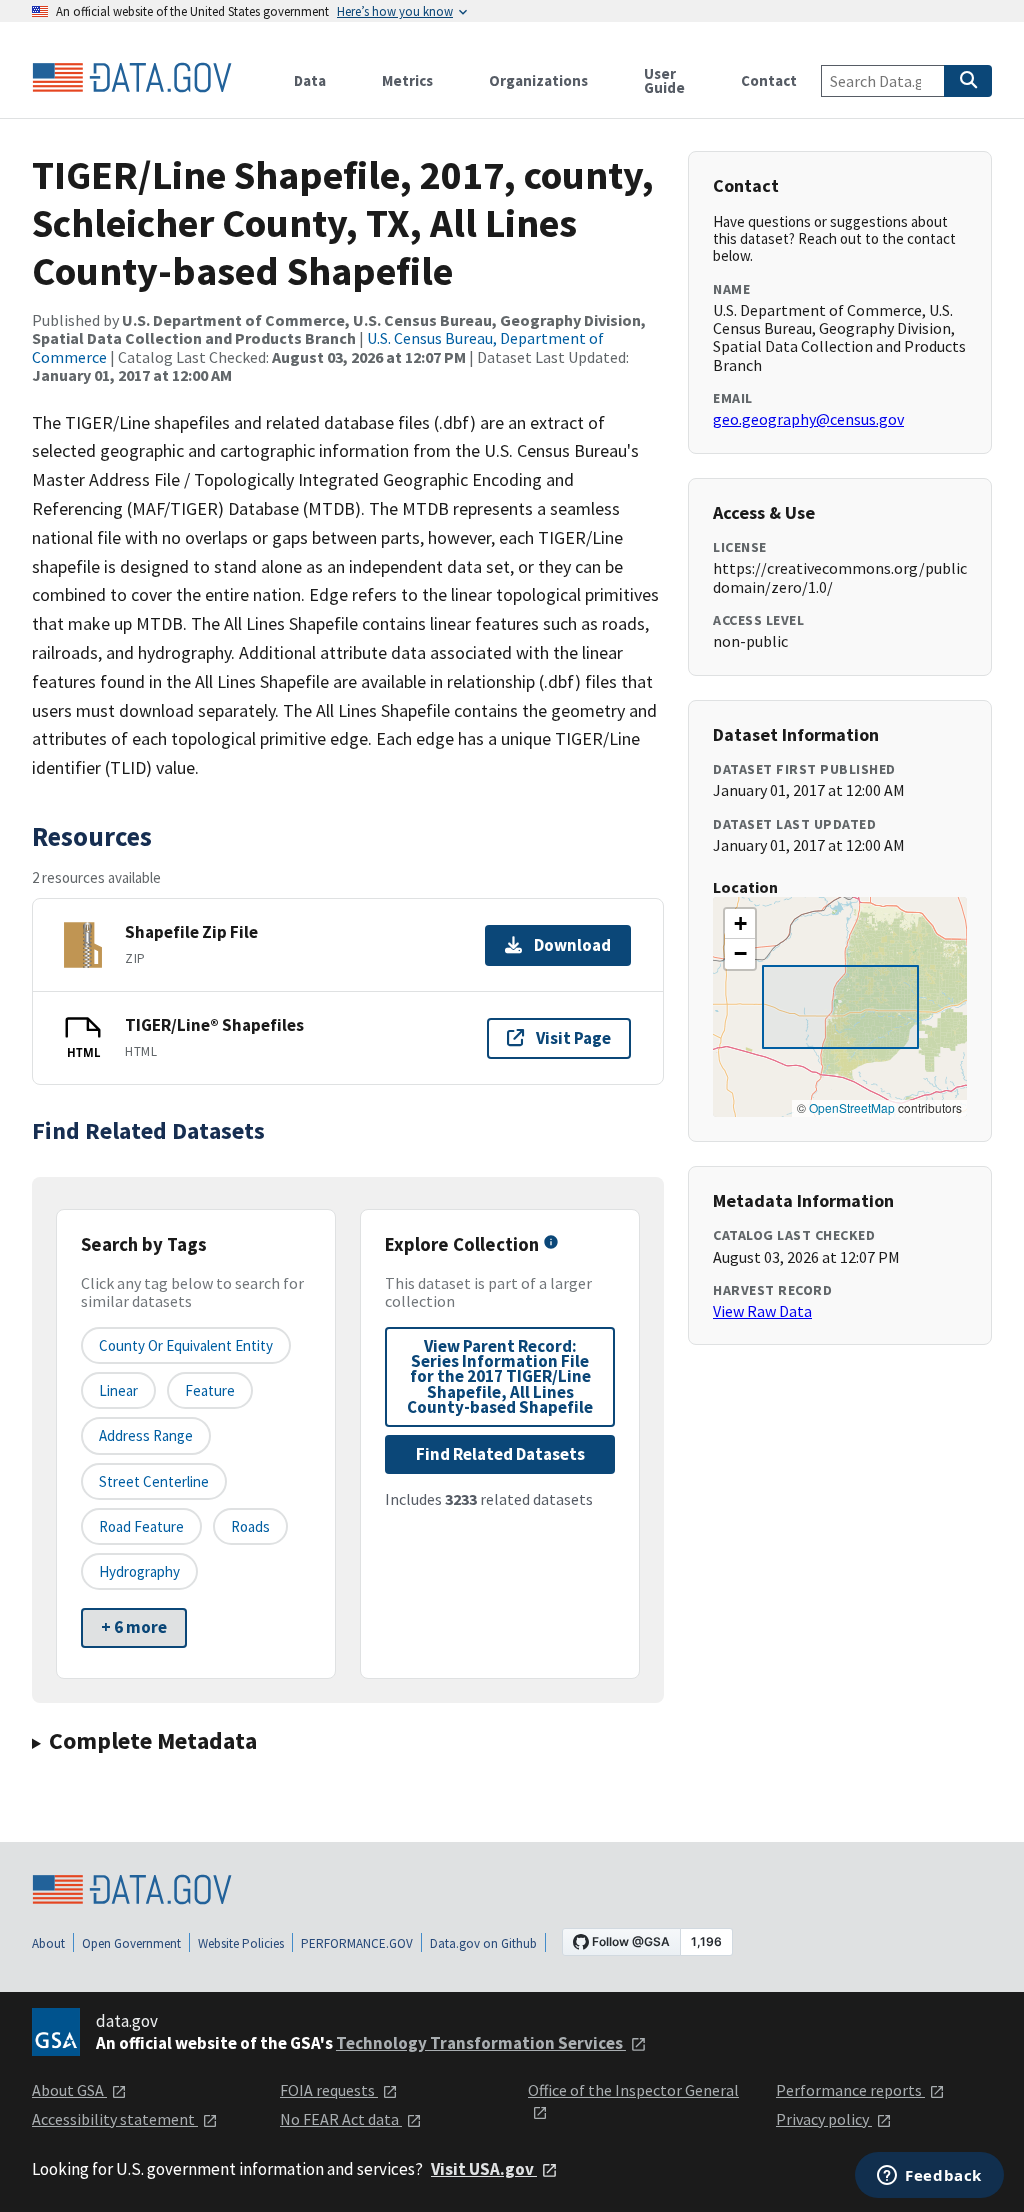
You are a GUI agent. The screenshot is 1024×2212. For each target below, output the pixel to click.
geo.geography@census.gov (808, 419)
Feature (210, 1390)
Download (572, 945)
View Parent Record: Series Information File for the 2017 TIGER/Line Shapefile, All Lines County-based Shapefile (500, 1376)
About (48, 1943)
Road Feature (141, 1526)
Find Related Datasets (500, 1454)
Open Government (131, 1943)
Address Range (146, 1435)
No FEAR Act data (341, 2119)
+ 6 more (134, 1627)
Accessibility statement (115, 2119)
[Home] (132, 78)
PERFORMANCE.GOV (357, 1943)
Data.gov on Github (483, 1943)
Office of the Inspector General (633, 2090)
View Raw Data (762, 1311)
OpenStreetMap (852, 1107)
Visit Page (573, 1038)
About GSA (69, 2090)
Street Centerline (154, 1481)
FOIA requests (329, 2090)
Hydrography (139, 1571)
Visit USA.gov (484, 2169)
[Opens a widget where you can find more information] (929, 2177)
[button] (740, 924)
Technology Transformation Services (481, 2043)
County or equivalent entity (186, 1345)
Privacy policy (824, 2119)
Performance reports (850, 2090)
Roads (250, 1526)
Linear (118, 1390)
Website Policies (241, 1943)
